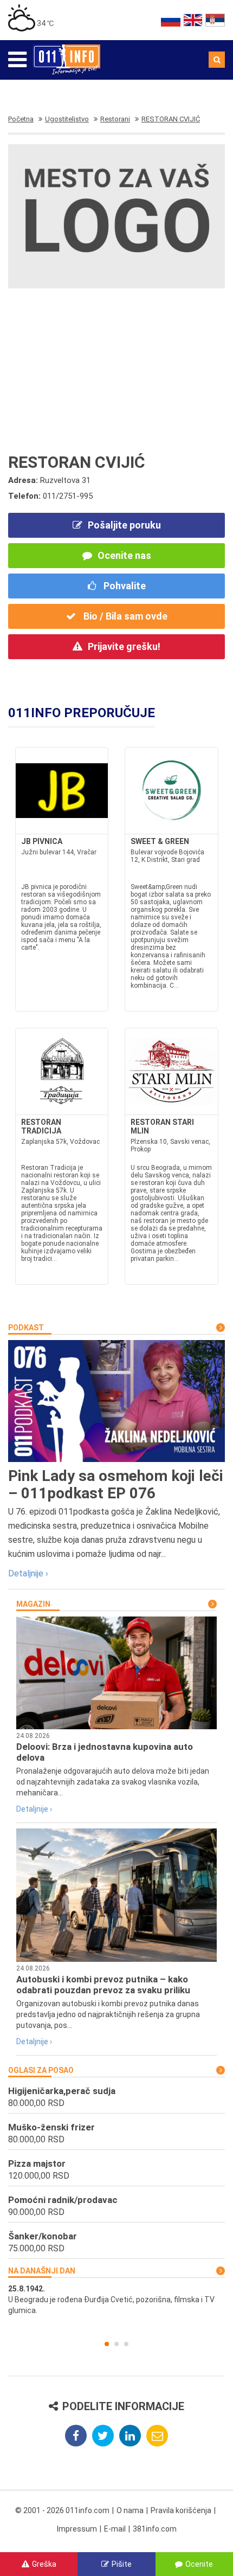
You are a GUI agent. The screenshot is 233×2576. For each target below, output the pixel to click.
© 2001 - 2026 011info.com (62, 2510)
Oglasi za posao (41, 2070)
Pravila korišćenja (181, 2510)
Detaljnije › (28, 1573)
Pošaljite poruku (124, 525)
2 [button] (116, 2344)
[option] (116, 2300)
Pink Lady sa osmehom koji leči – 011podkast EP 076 (116, 1485)
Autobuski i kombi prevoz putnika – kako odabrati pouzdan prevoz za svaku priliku (103, 1985)
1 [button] (107, 2344)
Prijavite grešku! (124, 646)
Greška (44, 2564)
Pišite (122, 2564)
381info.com (155, 2529)
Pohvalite (124, 586)
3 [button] (126, 2344)
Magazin (33, 1604)
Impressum (77, 2529)
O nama (130, 2510)
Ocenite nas (124, 555)
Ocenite (199, 2564)
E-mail (115, 2529)
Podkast (26, 1328)
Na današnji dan (42, 2271)
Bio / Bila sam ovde (124, 616)
